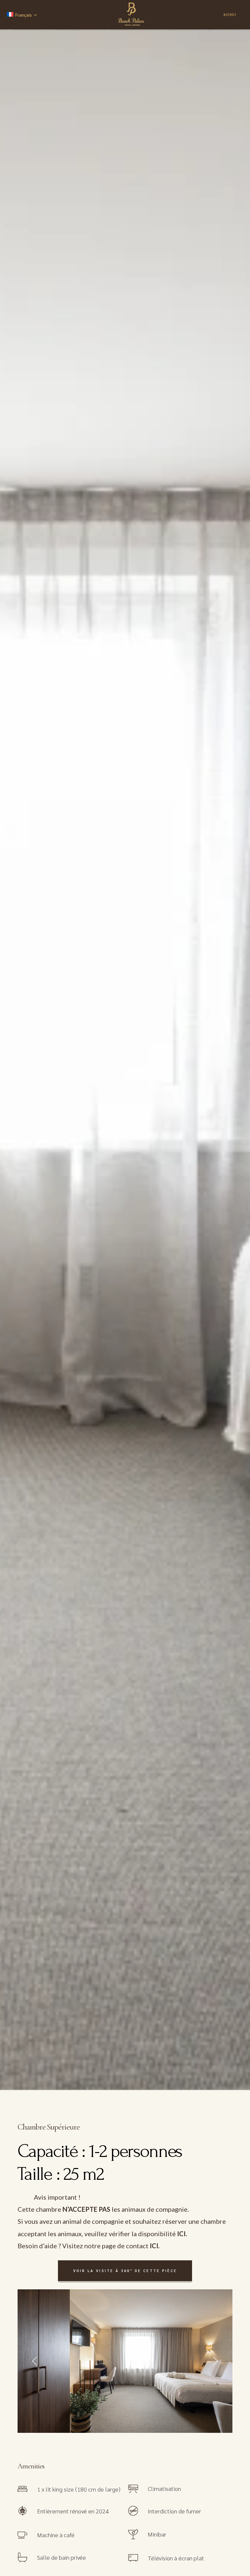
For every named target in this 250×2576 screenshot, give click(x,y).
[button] (35, 2361)
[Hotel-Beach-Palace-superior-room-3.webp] (125, 2361)
